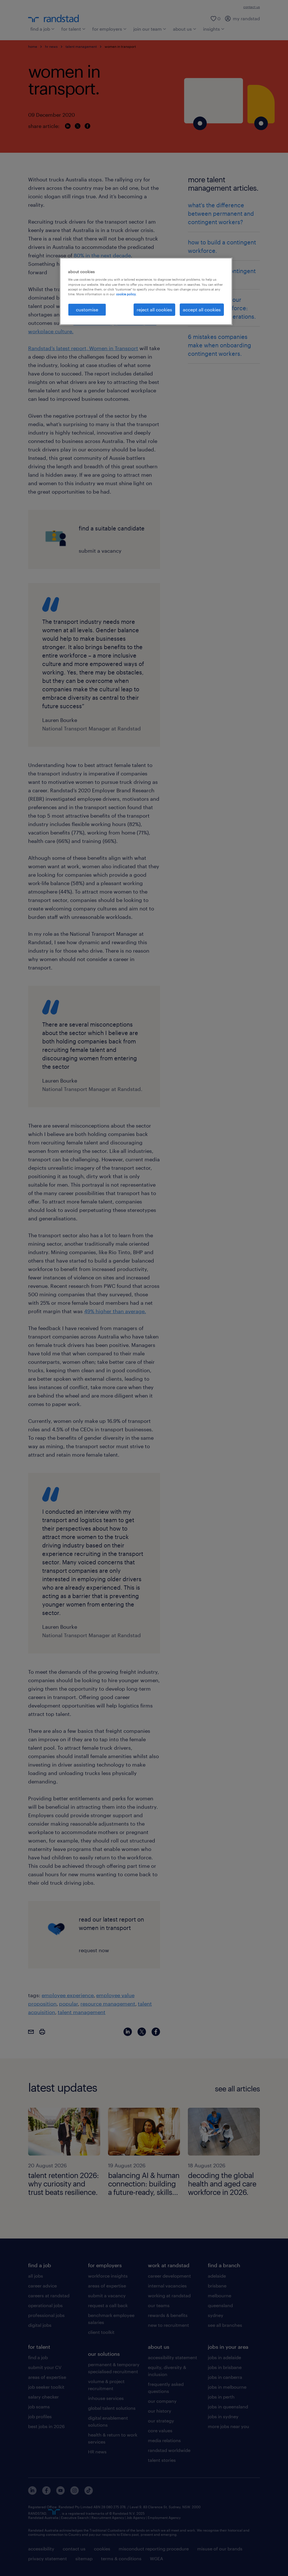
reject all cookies (154, 310)
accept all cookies (202, 310)
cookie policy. (126, 294)
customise (87, 310)
